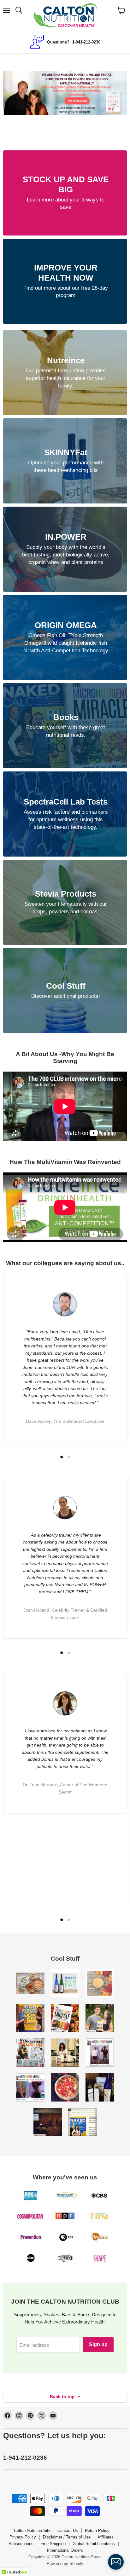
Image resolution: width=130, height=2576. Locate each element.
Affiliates (106, 2537)
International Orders (65, 2550)
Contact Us (68, 2530)
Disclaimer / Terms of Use (67, 2537)
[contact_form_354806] (116, 2562)
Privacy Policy (23, 2537)
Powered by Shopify (65, 2564)
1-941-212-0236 (25, 2458)
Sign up (98, 2344)
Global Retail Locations (94, 2544)
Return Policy (97, 2530)
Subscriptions (21, 2544)
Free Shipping (53, 2544)
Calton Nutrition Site (32, 2530)
